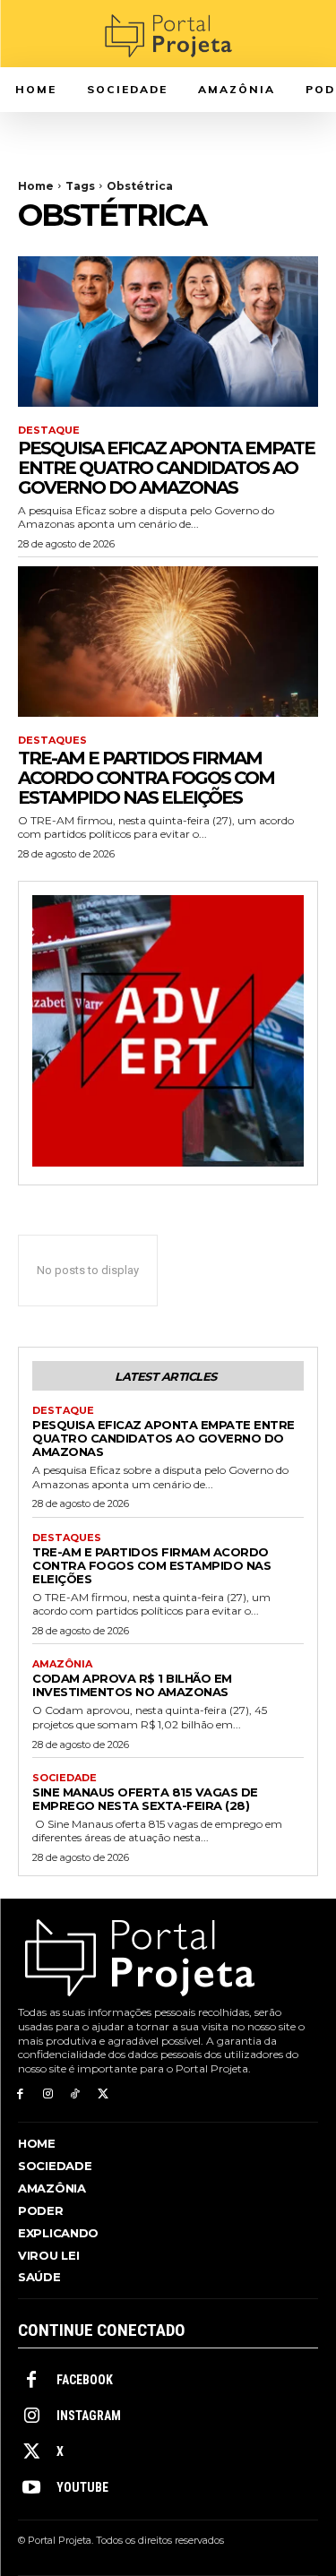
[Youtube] (31, 2488)
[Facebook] (20, 2094)
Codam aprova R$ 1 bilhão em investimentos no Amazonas (132, 1685)
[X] (103, 2094)
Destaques (52, 741)
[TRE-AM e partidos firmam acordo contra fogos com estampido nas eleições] (168, 642)
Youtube (82, 2487)
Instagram (89, 2416)
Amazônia (62, 1664)
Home (36, 186)
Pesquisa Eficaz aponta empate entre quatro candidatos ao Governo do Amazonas (166, 468)
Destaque (49, 431)
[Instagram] (48, 2094)
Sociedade (65, 1778)
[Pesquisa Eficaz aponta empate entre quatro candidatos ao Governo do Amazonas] (168, 332)
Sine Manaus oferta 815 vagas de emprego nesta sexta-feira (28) (145, 1799)
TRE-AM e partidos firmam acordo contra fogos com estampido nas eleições (146, 778)
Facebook (85, 2380)
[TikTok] (76, 2094)
